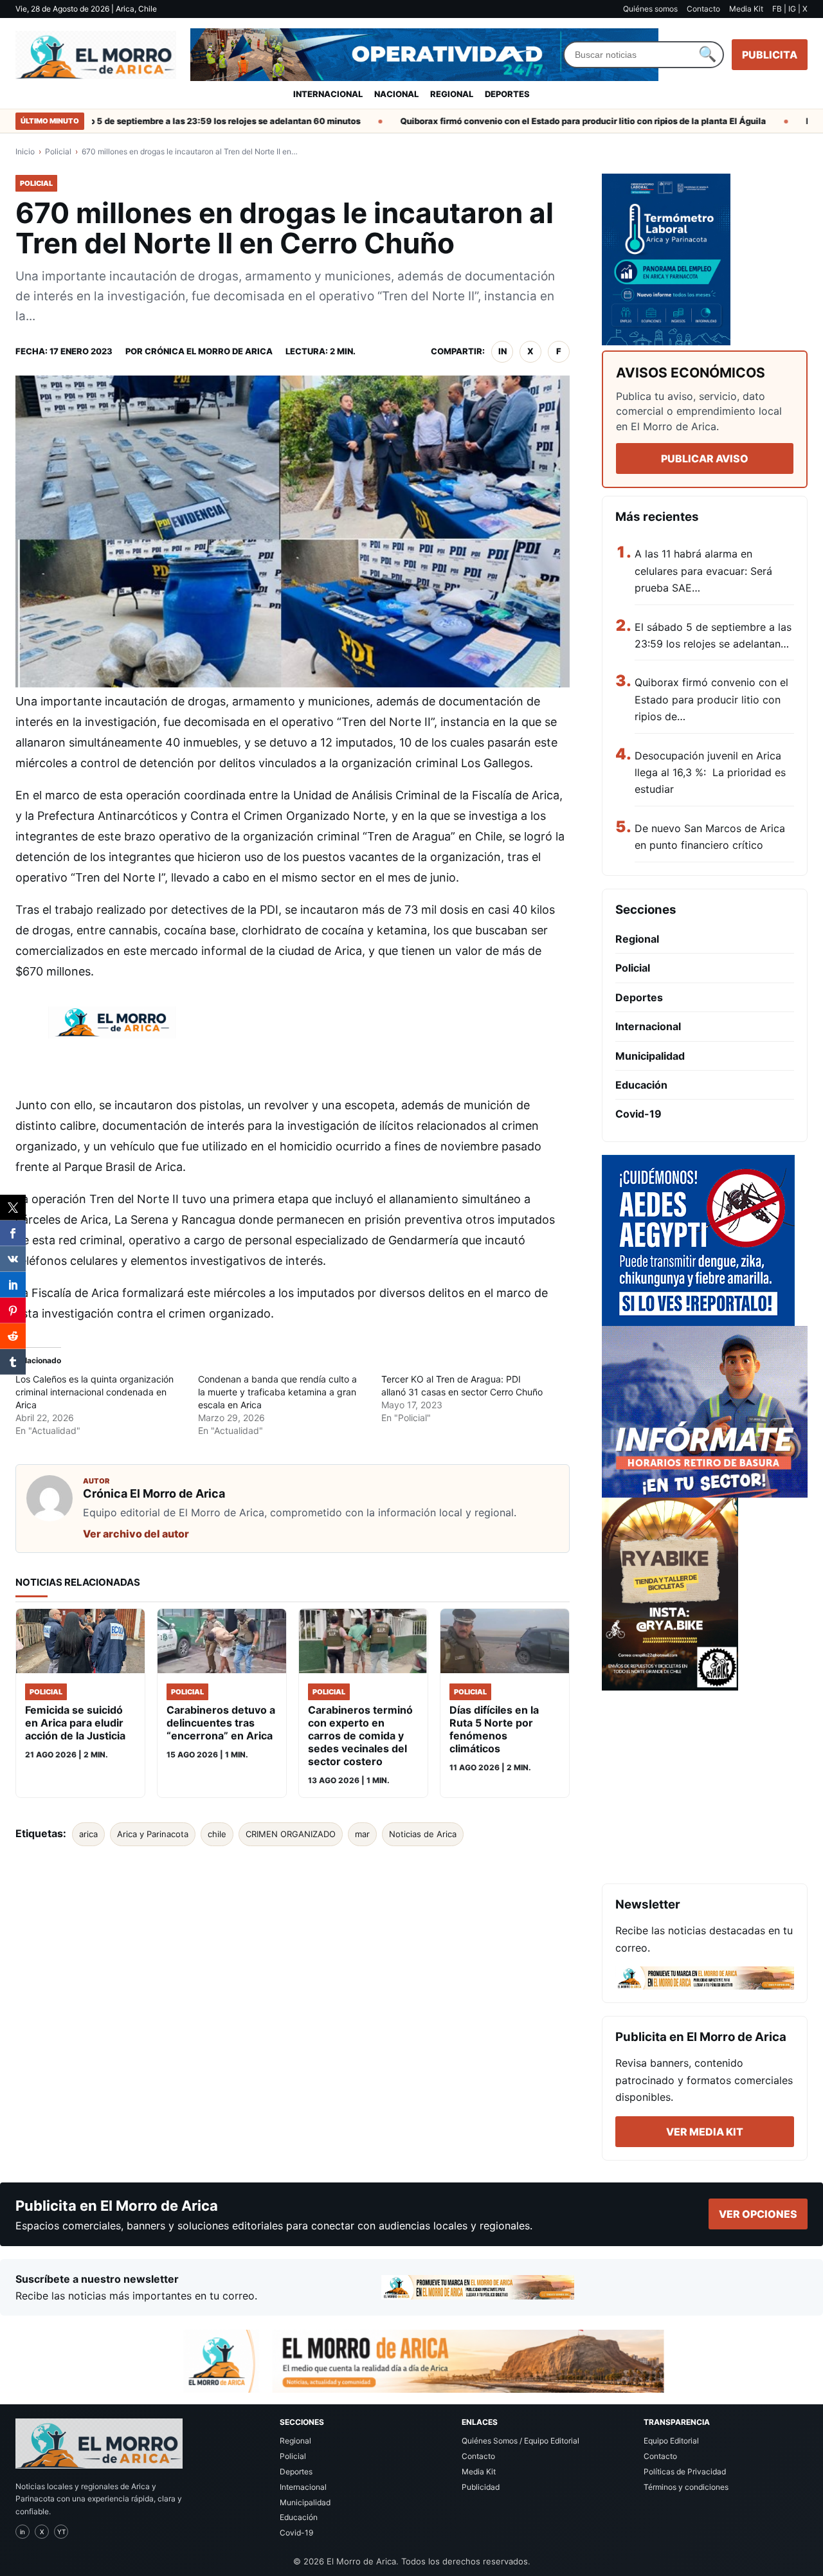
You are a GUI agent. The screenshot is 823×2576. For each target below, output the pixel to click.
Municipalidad (650, 1056)
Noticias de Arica (423, 1834)
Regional (452, 94)
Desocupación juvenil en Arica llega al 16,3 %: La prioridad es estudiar (710, 773)
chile (217, 1834)
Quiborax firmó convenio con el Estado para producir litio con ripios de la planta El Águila (551, 121)
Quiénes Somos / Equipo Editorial (520, 2441)
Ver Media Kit (705, 2132)
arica (88, 1834)
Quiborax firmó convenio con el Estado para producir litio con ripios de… (711, 699)
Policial (58, 151)
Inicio (25, 151)
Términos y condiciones (686, 2487)
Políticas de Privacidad (685, 2472)
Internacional (328, 94)
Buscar (707, 55)
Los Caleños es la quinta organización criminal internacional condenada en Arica (95, 1392)
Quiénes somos (650, 9)
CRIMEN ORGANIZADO (291, 1834)
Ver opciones (758, 2214)
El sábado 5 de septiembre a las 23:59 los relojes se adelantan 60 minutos (176, 121)
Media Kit (746, 9)
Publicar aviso (705, 458)
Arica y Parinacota (153, 1834)
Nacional (396, 94)
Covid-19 (638, 1114)
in (502, 351)
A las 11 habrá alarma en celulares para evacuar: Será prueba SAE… (703, 571)
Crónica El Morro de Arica (209, 351)
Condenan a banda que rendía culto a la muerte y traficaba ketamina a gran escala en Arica (277, 1392)
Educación (641, 1085)
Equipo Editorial (671, 2441)
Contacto (703, 9)
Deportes (507, 94)
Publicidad (481, 2487)
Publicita (770, 55)
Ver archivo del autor (136, 1534)
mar (362, 1834)
